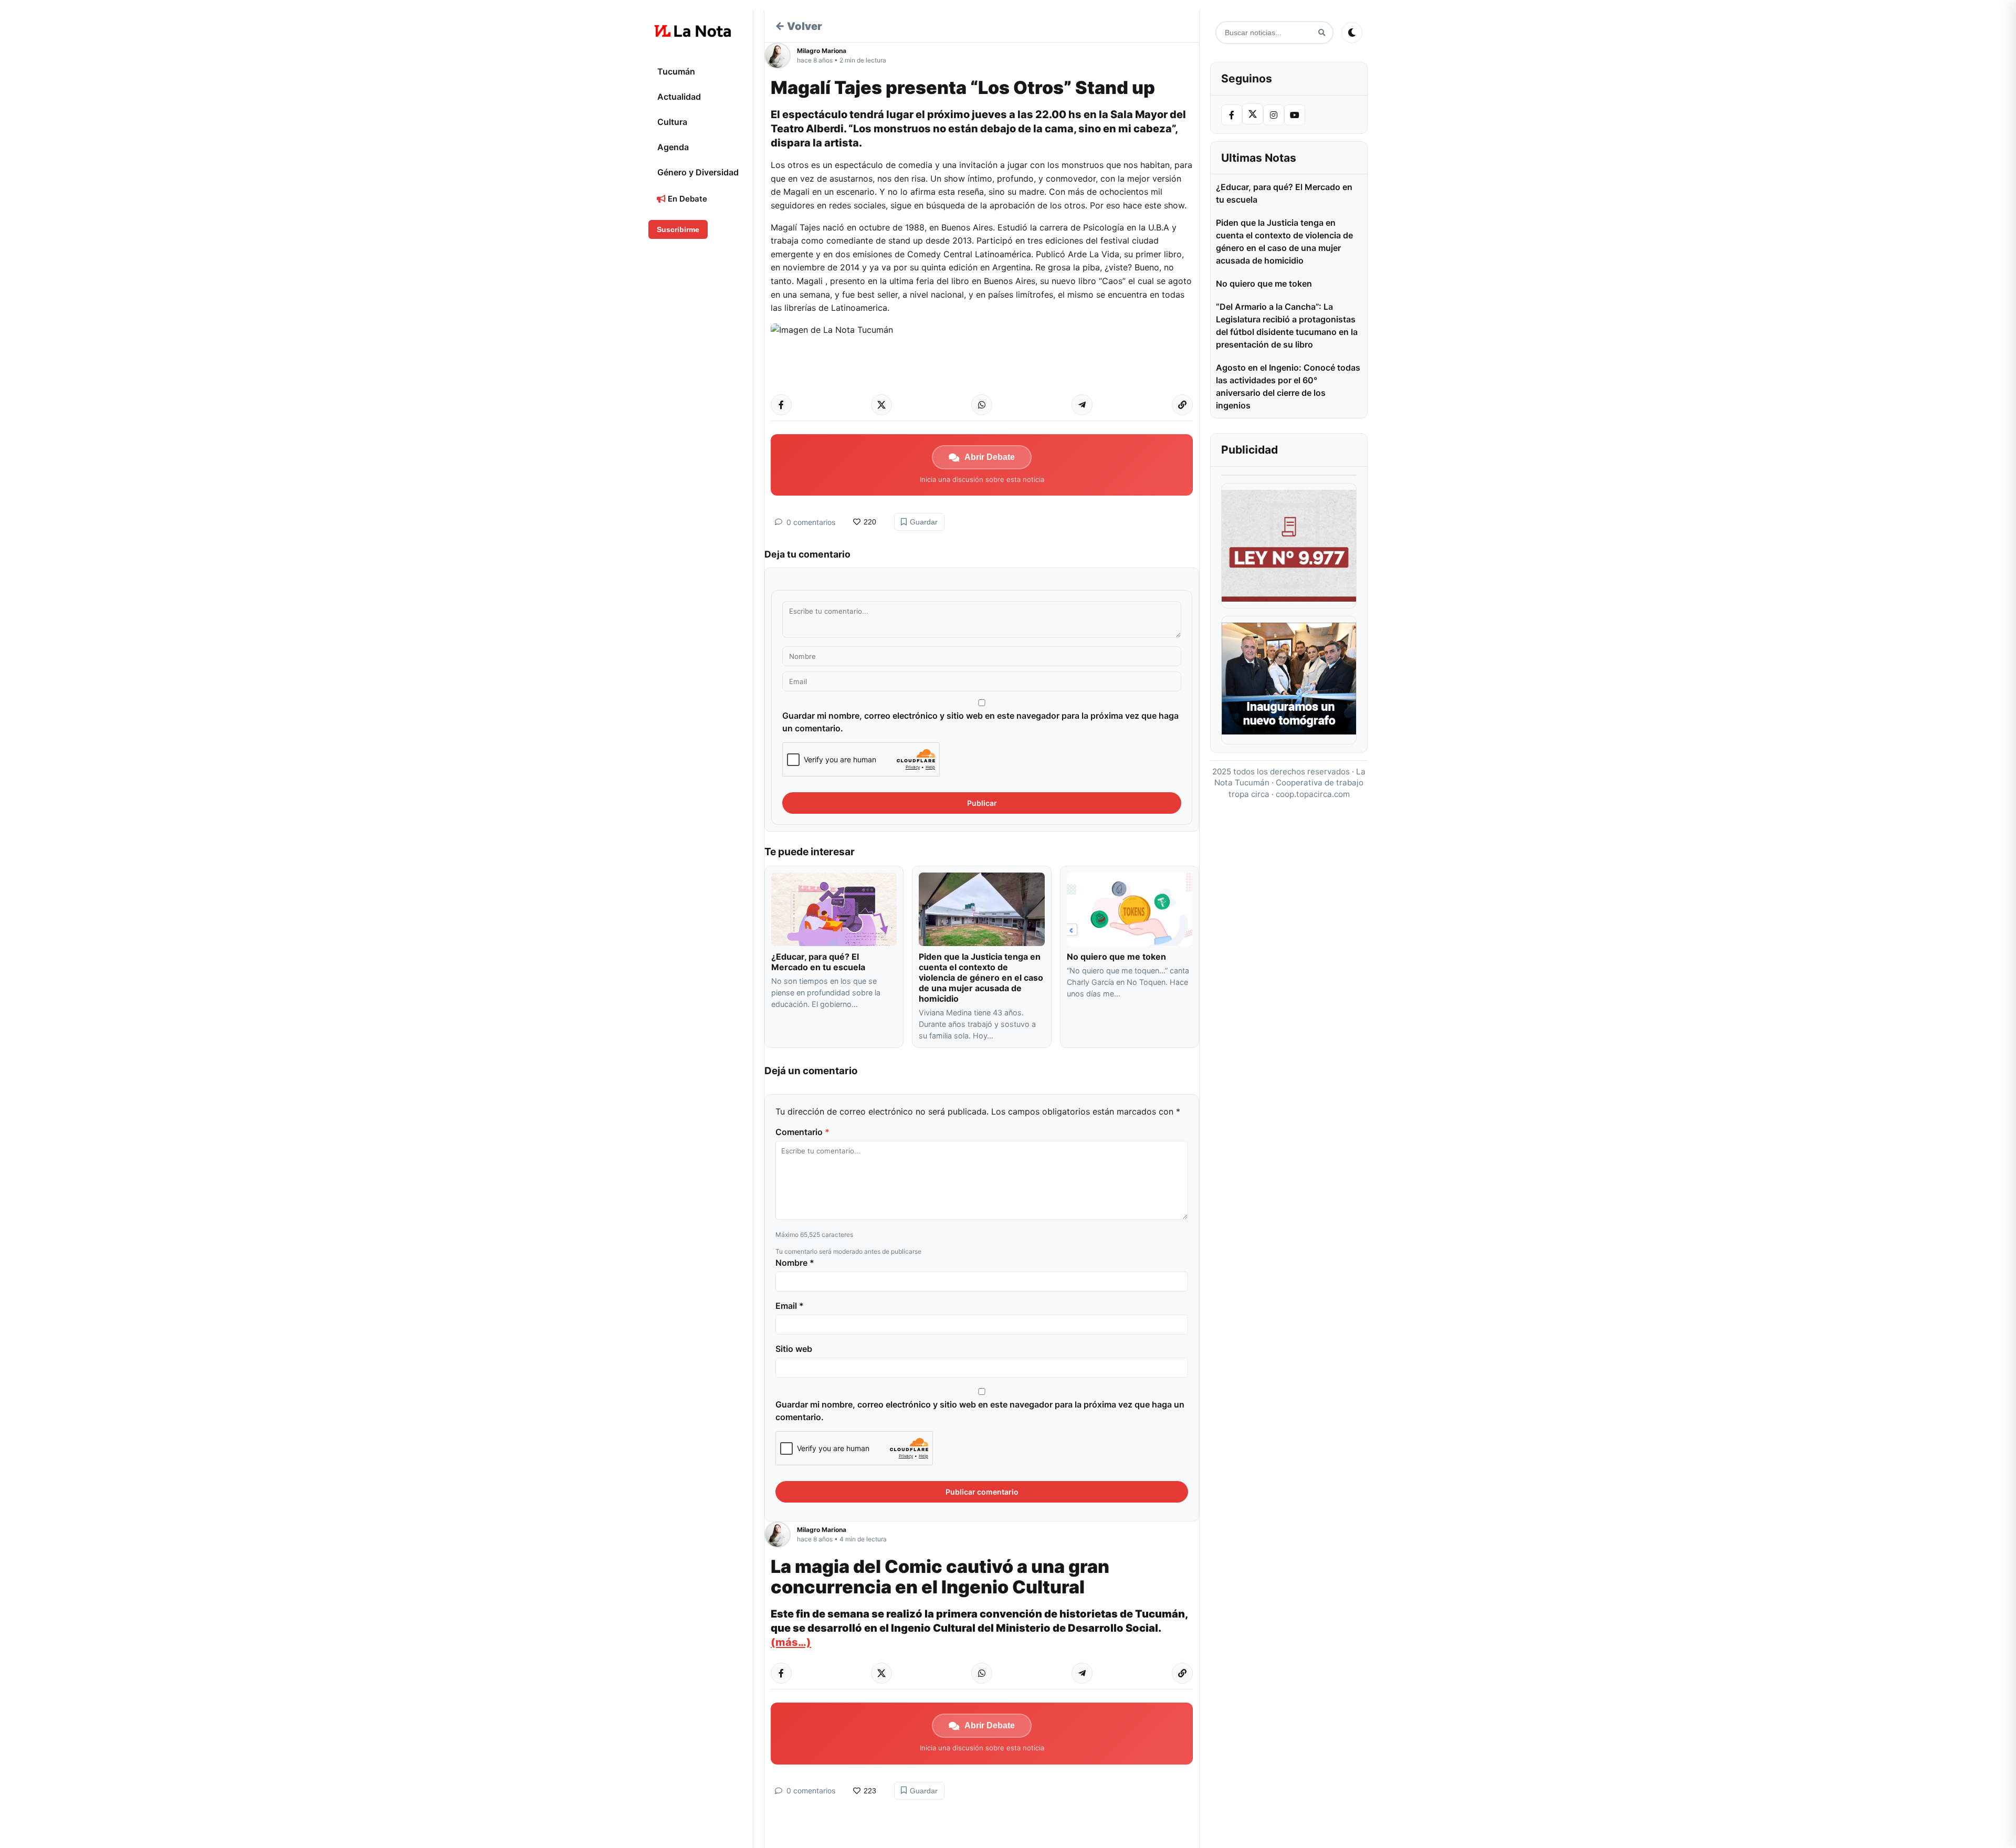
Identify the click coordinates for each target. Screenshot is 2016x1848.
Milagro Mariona (822, 51)
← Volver (799, 26)
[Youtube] (1295, 115)
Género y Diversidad (698, 172)
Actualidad (679, 97)
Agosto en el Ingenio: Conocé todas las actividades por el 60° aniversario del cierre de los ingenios (1288, 386)
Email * (790, 1306)
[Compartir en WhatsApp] (982, 405)
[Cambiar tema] (1352, 33)
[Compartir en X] (881, 405)
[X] (1253, 114)
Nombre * (795, 1263)
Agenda (673, 147)
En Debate (686, 199)
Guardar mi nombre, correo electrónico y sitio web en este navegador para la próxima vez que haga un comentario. (980, 722)
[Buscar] (1322, 33)
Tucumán (676, 71)
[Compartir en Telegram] (1082, 405)
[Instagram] (1274, 115)
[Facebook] (1232, 115)
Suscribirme (678, 229)
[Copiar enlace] (1182, 405)
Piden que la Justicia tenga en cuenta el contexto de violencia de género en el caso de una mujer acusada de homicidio (981, 978)
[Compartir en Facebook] (781, 405)
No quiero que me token (1116, 957)
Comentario (802, 1132)
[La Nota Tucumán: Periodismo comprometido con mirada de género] (693, 31)
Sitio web (794, 1349)
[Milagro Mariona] (781, 56)
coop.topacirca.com (1313, 794)
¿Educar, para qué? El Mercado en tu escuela (819, 962)
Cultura (672, 122)
